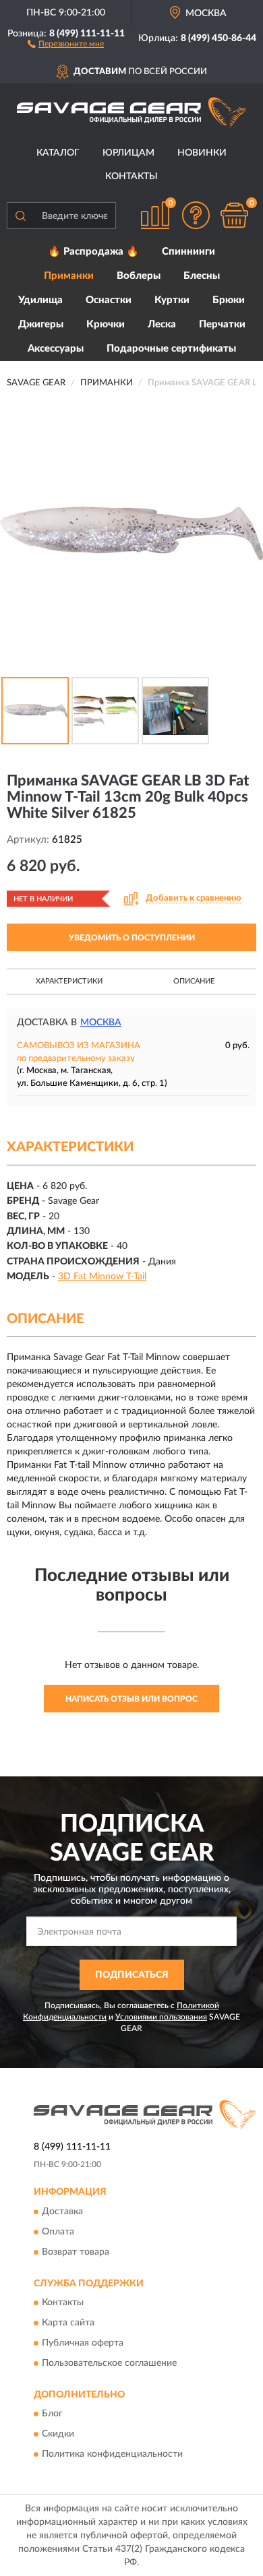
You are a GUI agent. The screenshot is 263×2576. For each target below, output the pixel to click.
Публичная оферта (83, 2343)
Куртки (172, 300)
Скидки (58, 2435)
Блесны (202, 276)
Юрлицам (128, 153)
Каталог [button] (58, 153)
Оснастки (109, 300)
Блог (52, 2414)
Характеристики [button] (69, 981)
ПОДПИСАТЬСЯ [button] (132, 1975)
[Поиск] (20, 216)
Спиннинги (188, 252)
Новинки (202, 153)
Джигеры (41, 324)
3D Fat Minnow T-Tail (102, 1277)
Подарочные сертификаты (171, 349)
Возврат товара (76, 2252)
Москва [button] (101, 1023)
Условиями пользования (161, 2017)
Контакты (131, 176)
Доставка (62, 2212)
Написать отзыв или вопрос (131, 1699)
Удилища (40, 300)
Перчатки (222, 324)
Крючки (106, 324)
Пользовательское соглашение (109, 2363)
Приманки (69, 276)
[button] (66, 43)
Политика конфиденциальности (112, 2455)
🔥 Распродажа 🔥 (93, 252)
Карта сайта (68, 2323)
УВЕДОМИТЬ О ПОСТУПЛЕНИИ (132, 938)
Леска (162, 324)
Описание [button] (194, 981)
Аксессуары (56, 349)
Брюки (229, 300)
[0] (234, 215)
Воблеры (139, 276)
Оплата (58, 2232)
